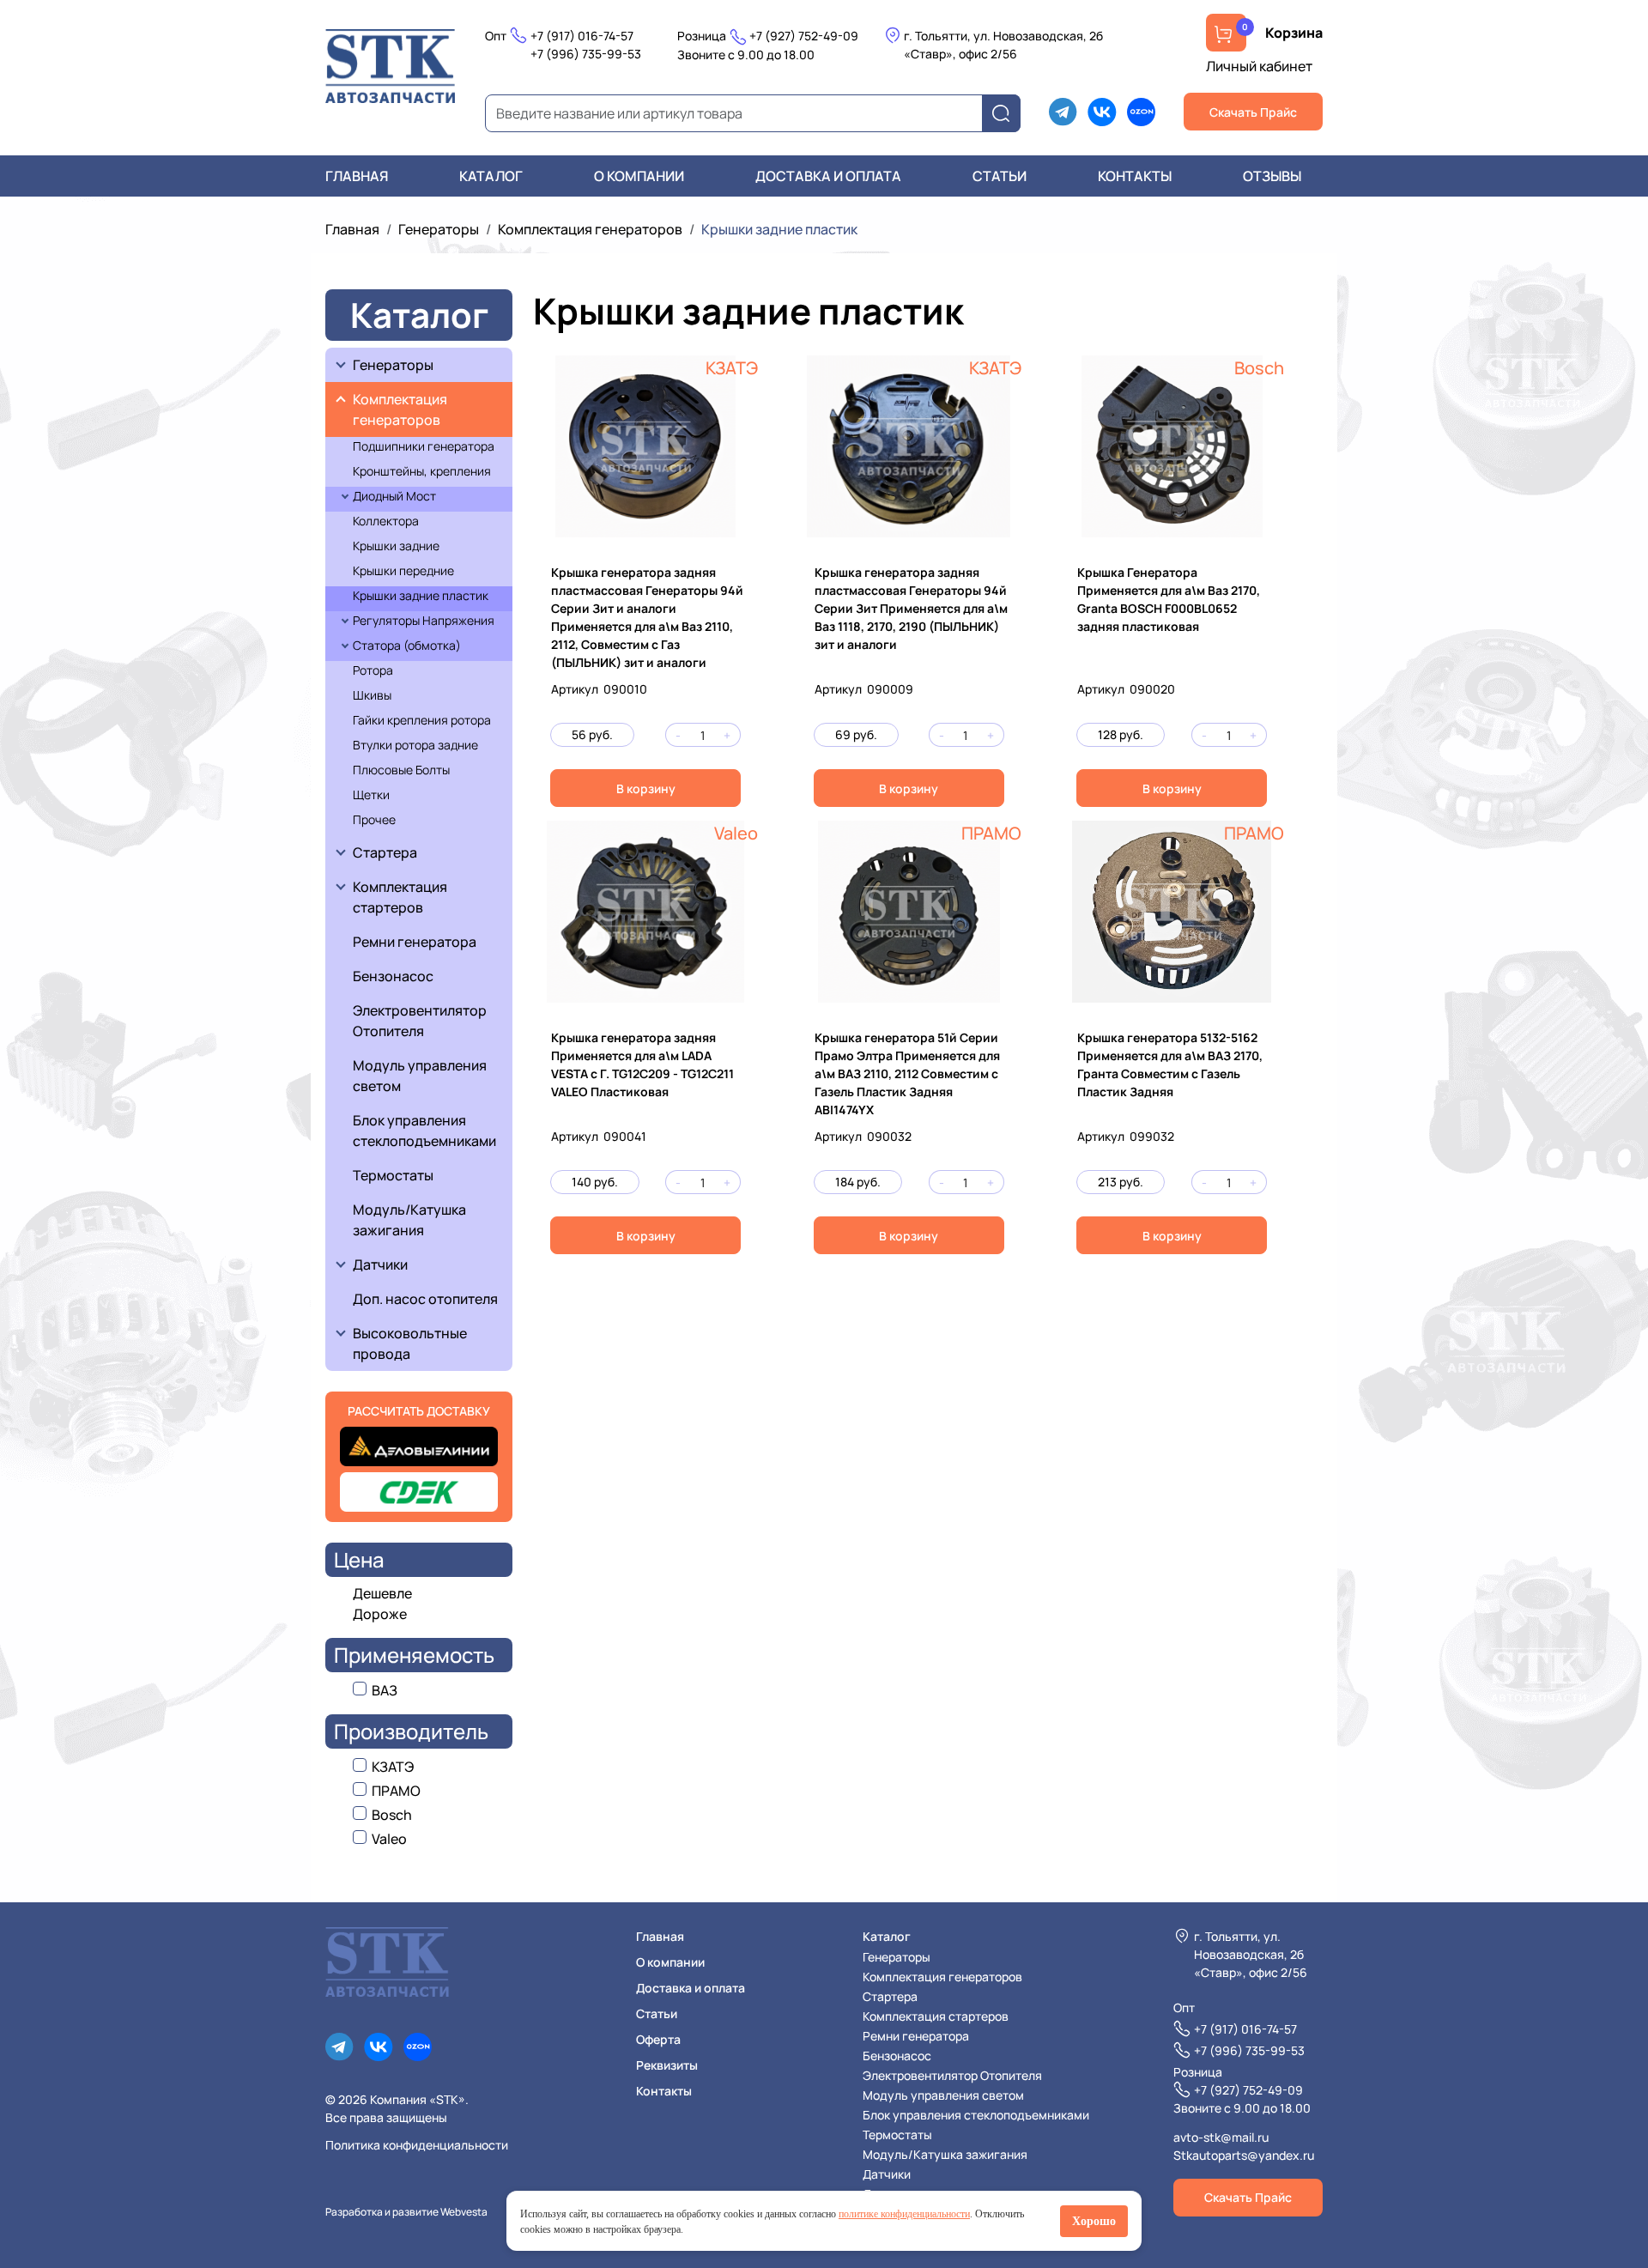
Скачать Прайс (1253, 112)
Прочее (374, 819)
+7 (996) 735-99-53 (586, 54)
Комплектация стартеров (401, 897)
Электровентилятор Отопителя (420, 1021)
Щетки (371, 794)
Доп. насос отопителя (425, 1299)
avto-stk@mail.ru (1221, 2137)
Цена (359, 1559)
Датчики (380, 1264)
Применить (1006, 114)
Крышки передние (403, 570)
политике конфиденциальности (904, 2214)
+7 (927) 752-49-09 (804, 36)
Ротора (373, 670)
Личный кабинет (1259, 66)
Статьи (1000, 176)
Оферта (658, 2039)
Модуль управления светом (420, 1076)
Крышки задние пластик (421, 595)
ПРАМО (991, 833)
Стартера (385, 852)
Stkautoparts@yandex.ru (1244, 2155)
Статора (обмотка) (407, 645)
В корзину (646, 788)
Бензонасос (393, 976)
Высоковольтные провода (411, 1343)
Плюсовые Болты (401, 770)
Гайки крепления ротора (422, 720)
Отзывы (1272, 176)
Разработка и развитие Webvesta (406, 2212)
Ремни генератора (415, 942)
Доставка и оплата (828, 176)
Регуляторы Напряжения (424, 620)
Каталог (491, 176)
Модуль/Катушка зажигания (409, 1220)
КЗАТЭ (732, 368)
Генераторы (439, 229)
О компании (639, 176)
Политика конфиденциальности (417, 2145)
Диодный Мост (394, 496)
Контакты (1135, 176)
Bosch (1259, 368)
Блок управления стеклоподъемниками (424, 1131)
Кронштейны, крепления (422, 471)
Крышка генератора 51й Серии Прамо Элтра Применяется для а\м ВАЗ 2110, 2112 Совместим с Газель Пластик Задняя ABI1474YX (907, 1073)
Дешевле (382, 1593)
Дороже (380, 1614)
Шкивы (372, 695)
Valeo (736, 833)
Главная (357, 176)
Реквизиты (667, 2065)
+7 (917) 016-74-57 (582, 36)
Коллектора (386, 521)
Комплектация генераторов (590, 229)
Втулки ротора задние (415, 745)
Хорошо (1094, 2221)
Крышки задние (396, 546)
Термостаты (393, 1175)
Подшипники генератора (424, 446)
